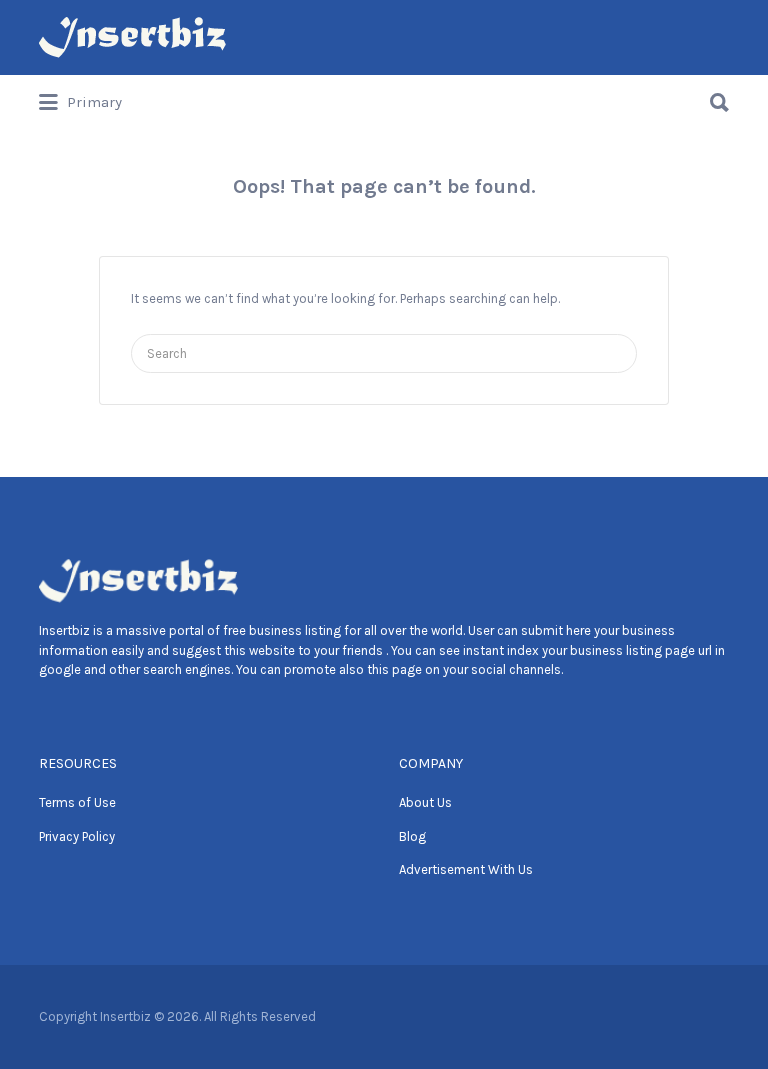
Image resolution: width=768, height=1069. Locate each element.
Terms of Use (77, 802)
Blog (412, 836)
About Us (425, 802)
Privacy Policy (77, 836)
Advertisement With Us (466, 869)
